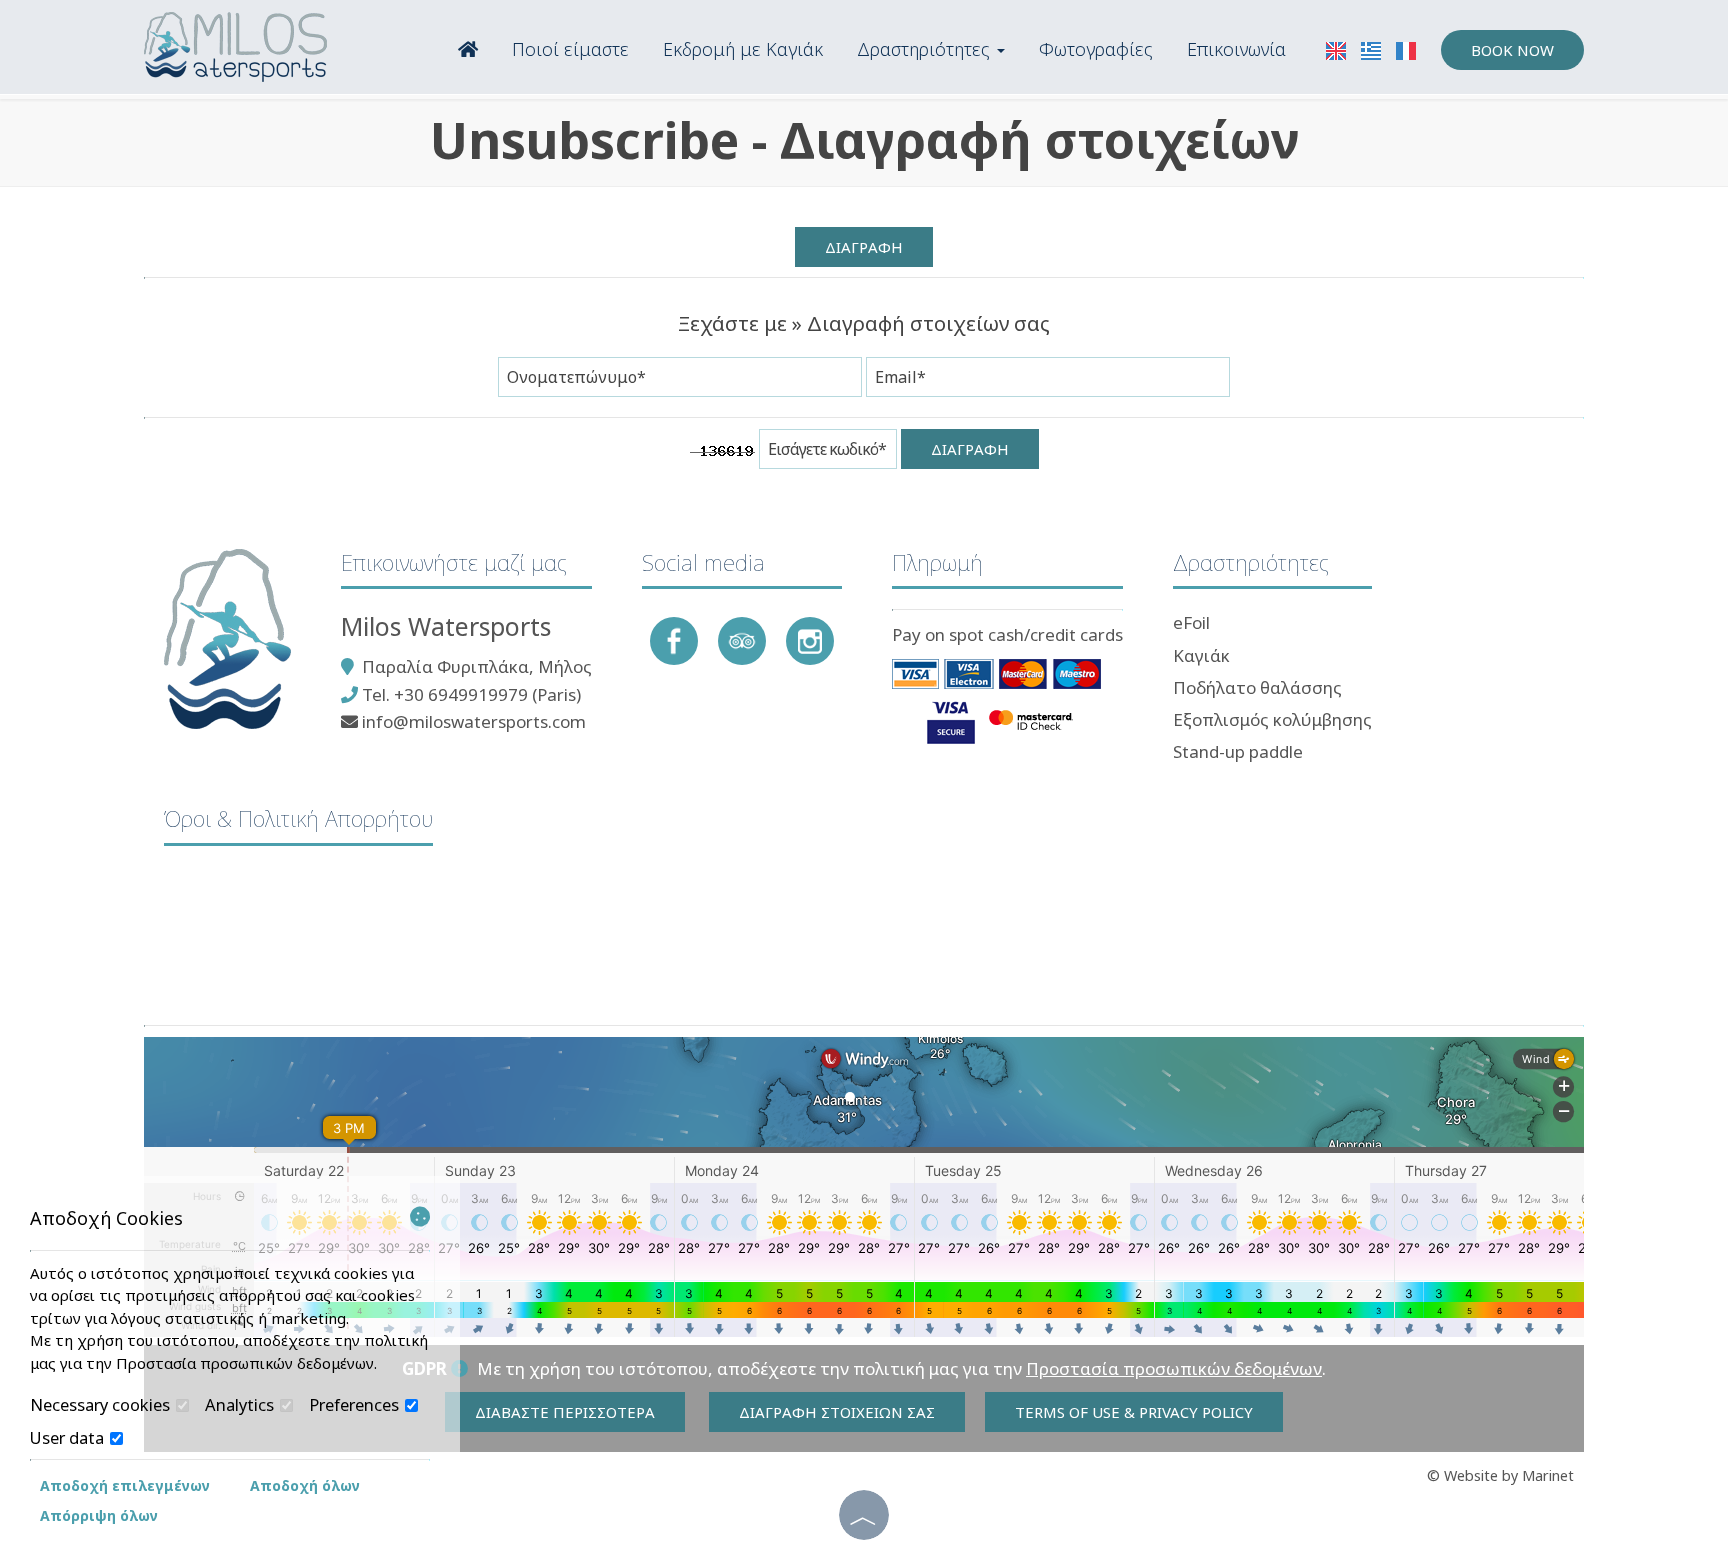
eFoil (1191, 622)
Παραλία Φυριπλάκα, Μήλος (477, 666)
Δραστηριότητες (926, 49)
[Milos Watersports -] (235, 45)
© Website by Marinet (1500, 1475)
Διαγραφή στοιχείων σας (837, 1412)
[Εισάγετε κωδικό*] (828, 454)
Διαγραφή (864, 247)
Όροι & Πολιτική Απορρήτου (298, 819)
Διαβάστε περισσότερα (565, 1412)
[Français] (1406, 49)
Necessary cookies (102, 1405)
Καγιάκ (1201, 655)
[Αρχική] (468, 47)
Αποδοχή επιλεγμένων (125, 1485)
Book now (1512, 50)
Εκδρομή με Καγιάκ (743, 49)
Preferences (356, 1405)
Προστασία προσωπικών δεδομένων (1174, 1368)
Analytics (241, 1405)
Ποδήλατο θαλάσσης (1257, 687)
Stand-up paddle (1238, 751)
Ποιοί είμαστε (570, 49)
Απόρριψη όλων (99, 1515)
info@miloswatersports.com (474, 721)
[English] (1338, 49)
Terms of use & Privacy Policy (1134, 1412)
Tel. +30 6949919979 (443, 694)
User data (69, 1438)
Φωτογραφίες (1096, 49)
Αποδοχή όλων (305, 1485)
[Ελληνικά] (1373, 49)
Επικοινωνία (1236, 49)
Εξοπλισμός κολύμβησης (1272, 719)
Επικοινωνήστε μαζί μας (454, 562)
